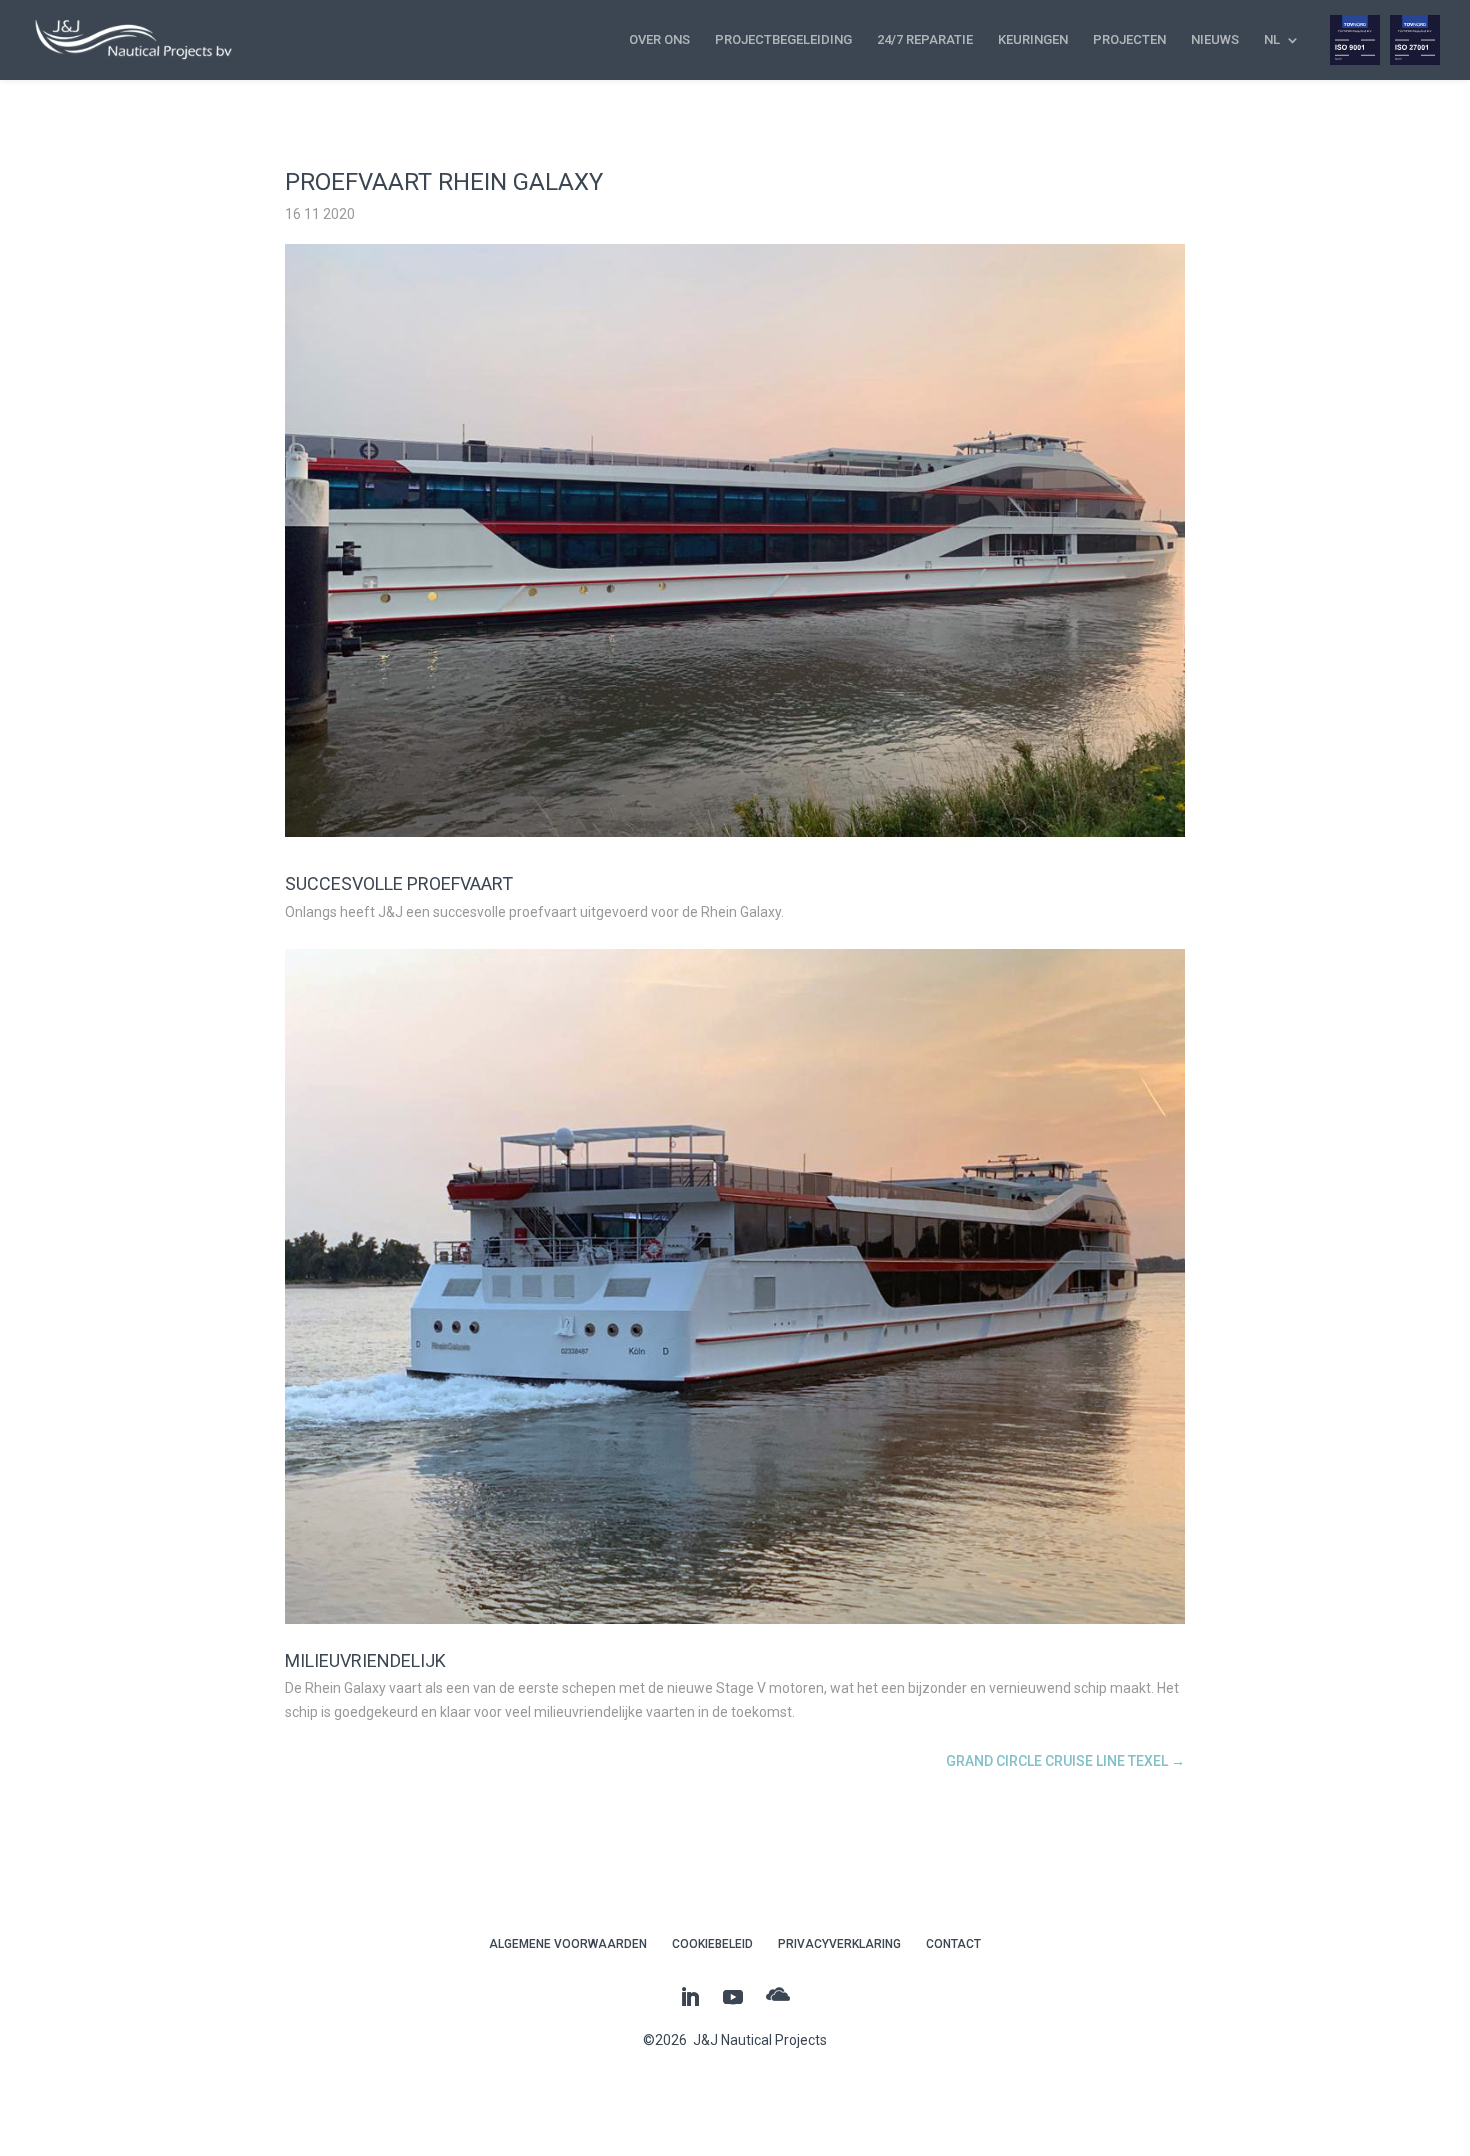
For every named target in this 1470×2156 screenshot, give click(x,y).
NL (1272, 40)
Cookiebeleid (712, 1944)
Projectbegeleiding (783, 40)
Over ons (659, 40)
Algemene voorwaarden (568, 1944)
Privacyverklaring (839, 1944)
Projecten (1129, 40)
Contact (953, 1944)
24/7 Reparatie (925, 40)
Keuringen (1033, 40)
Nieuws (1215, 40)
